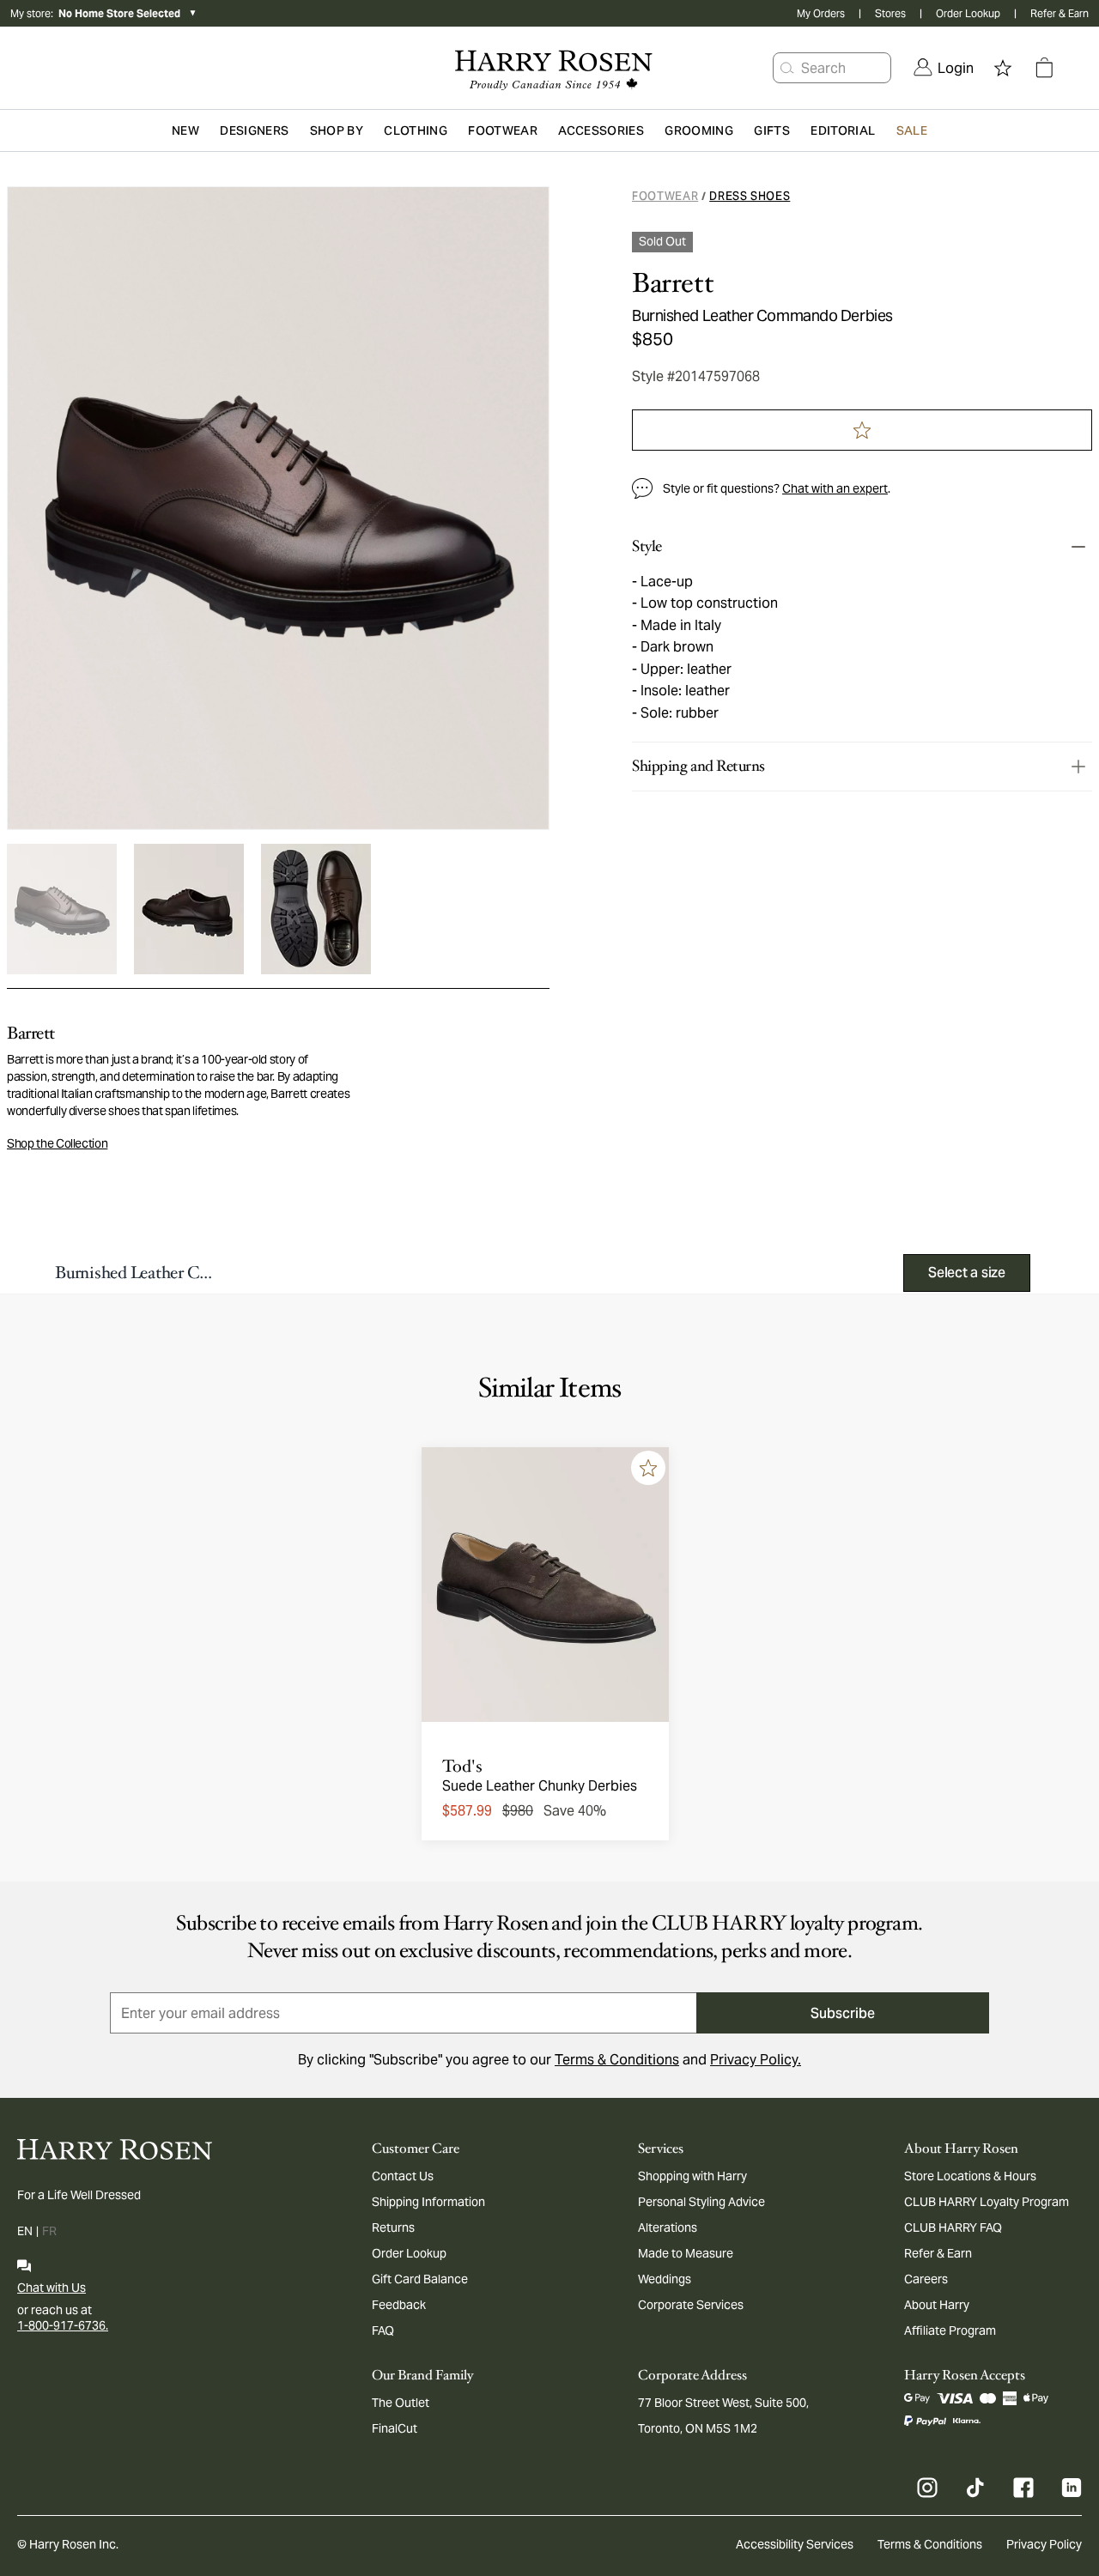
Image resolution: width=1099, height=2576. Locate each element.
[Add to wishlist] (648, 1468)
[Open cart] (1044, 68)
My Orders (821, 13)
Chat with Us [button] (52, 2288)
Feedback (399, 2305)
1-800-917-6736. (63, 2325)
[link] (944, 68)
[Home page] (549, 68)
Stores (890, 13)
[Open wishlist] (1003, 68)
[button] (787, 68)
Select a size (967, 1273)
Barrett (673, 283)
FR (49, 2231)
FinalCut (395, 2428)
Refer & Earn (1060, 13)
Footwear (665, 196)
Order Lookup (968, 13)
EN (25, 2231)
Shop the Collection (57, 1143)
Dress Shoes (750, 196)
